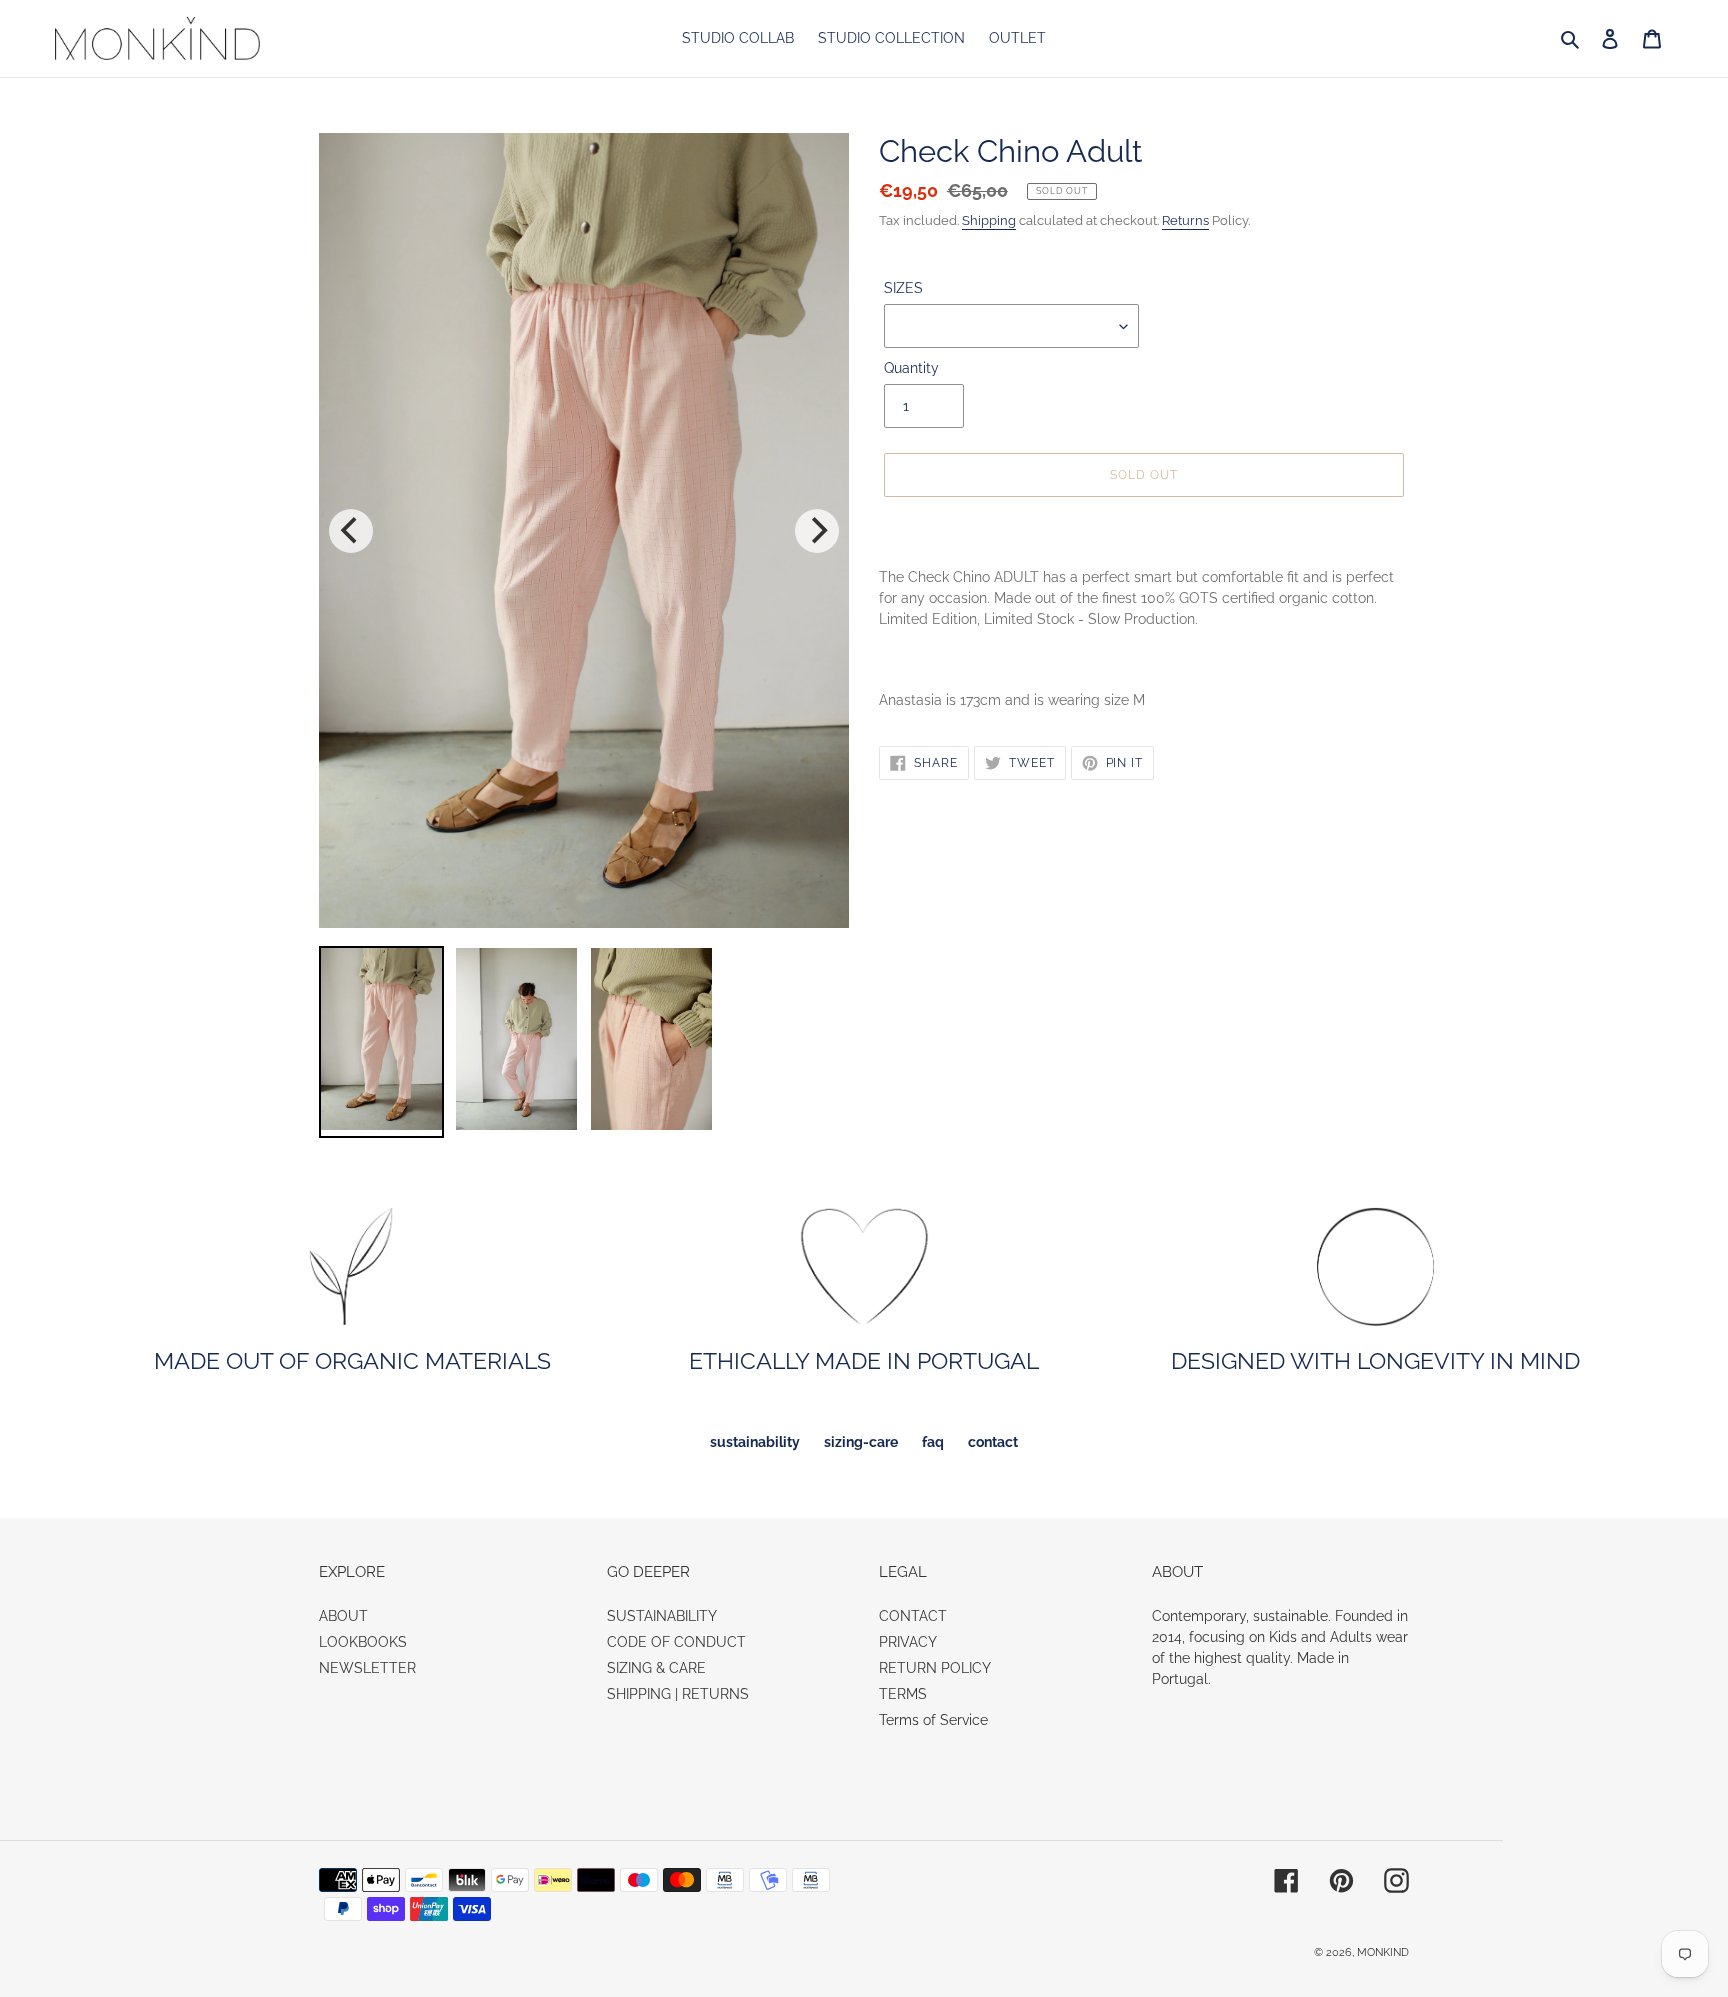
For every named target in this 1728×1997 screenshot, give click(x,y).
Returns (1185, 220)
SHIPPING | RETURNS (678, 1694)
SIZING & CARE (656, 1668)
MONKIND (1383, 1952)
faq (933, 1442)
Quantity (911, 368)
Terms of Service (933, 1720)
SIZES (903, 288)
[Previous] (351, 531)
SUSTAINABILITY (662, 1616)
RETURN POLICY (935, 1668)
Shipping (989, 220)
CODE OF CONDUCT (676, 1642)
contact (993, 1442)
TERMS (903, 1694)
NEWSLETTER (367, 1668)
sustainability (755, 1442)
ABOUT (343, 1616)
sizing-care (861, 1442)
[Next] (817, 531)
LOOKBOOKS (363, 1642)
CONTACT (913, 1616)
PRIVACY (908, 1642)
